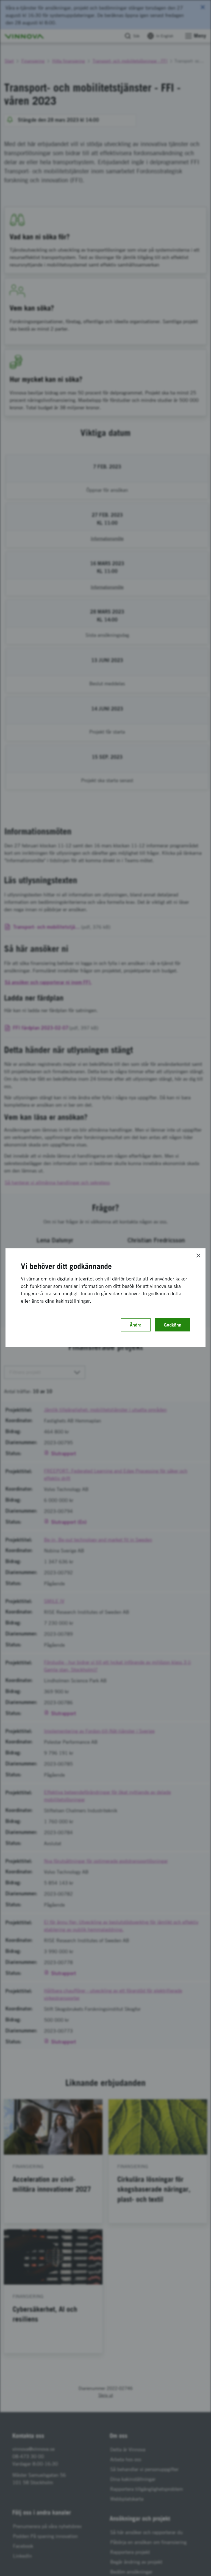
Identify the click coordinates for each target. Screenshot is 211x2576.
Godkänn (173, 1325)
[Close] (198, 1256)
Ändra (136, 1325)
